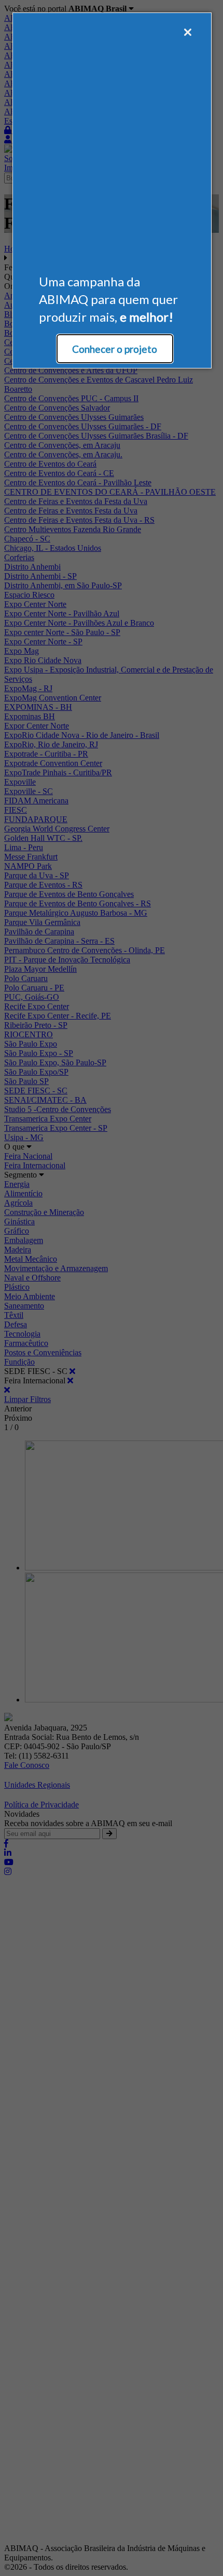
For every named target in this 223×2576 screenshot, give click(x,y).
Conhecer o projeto (115, 349)
